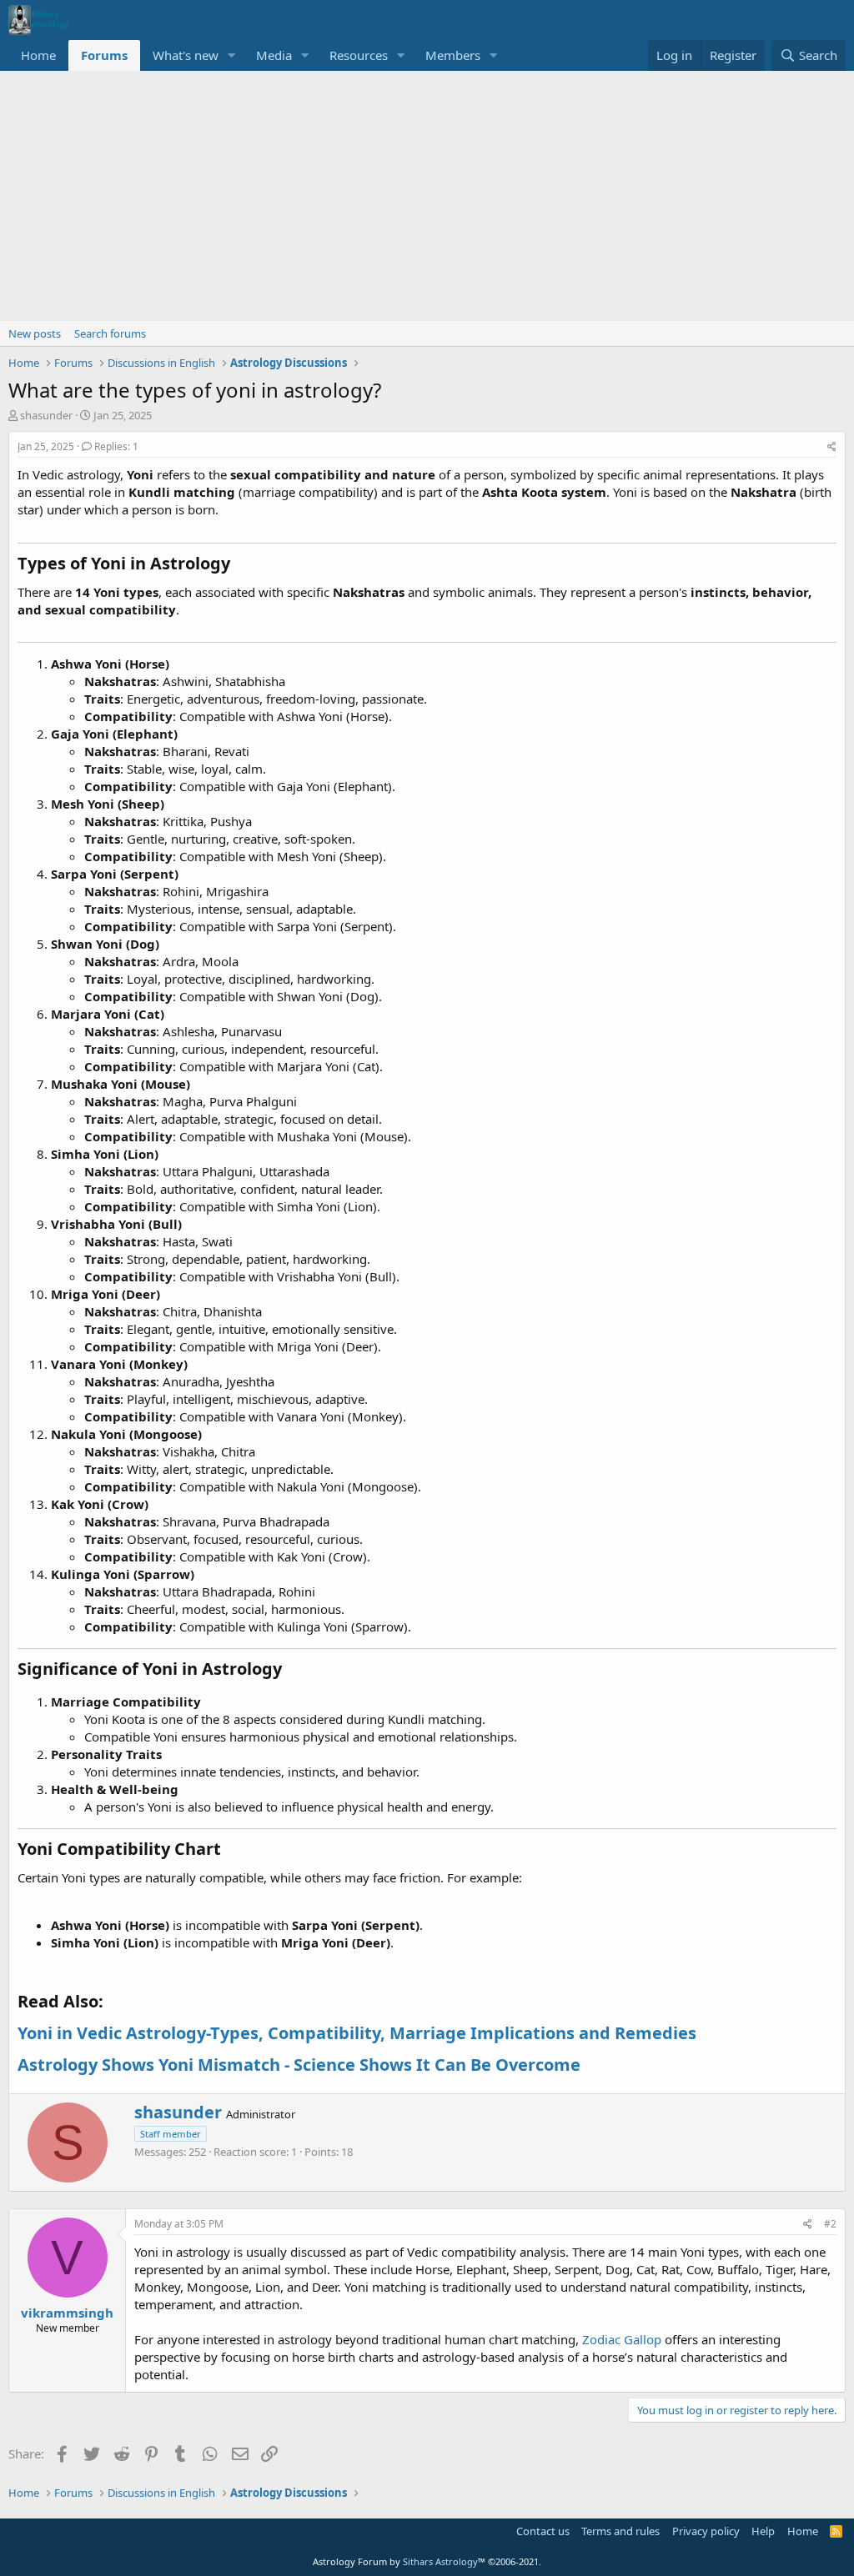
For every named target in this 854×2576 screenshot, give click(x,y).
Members (453, 55)
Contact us (543, 2531)
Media (274, 55)
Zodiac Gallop (622, 2339)
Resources (359, 55)
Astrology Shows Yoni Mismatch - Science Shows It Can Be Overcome (299, 2065)
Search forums (110, 333)
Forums (104, 55)
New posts (35, 333)
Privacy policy (706, 2531)
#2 (830, 2224)
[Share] (832, 447)
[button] (232, 55)
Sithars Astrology (440, 2561)
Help (763, 2531)
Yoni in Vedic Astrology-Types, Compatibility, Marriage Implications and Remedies (357, 2033)
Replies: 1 (116, 446)
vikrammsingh (67, 2313)
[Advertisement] (427, 196)
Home (38, 55)
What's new (186, 55)
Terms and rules (620, 2531)
